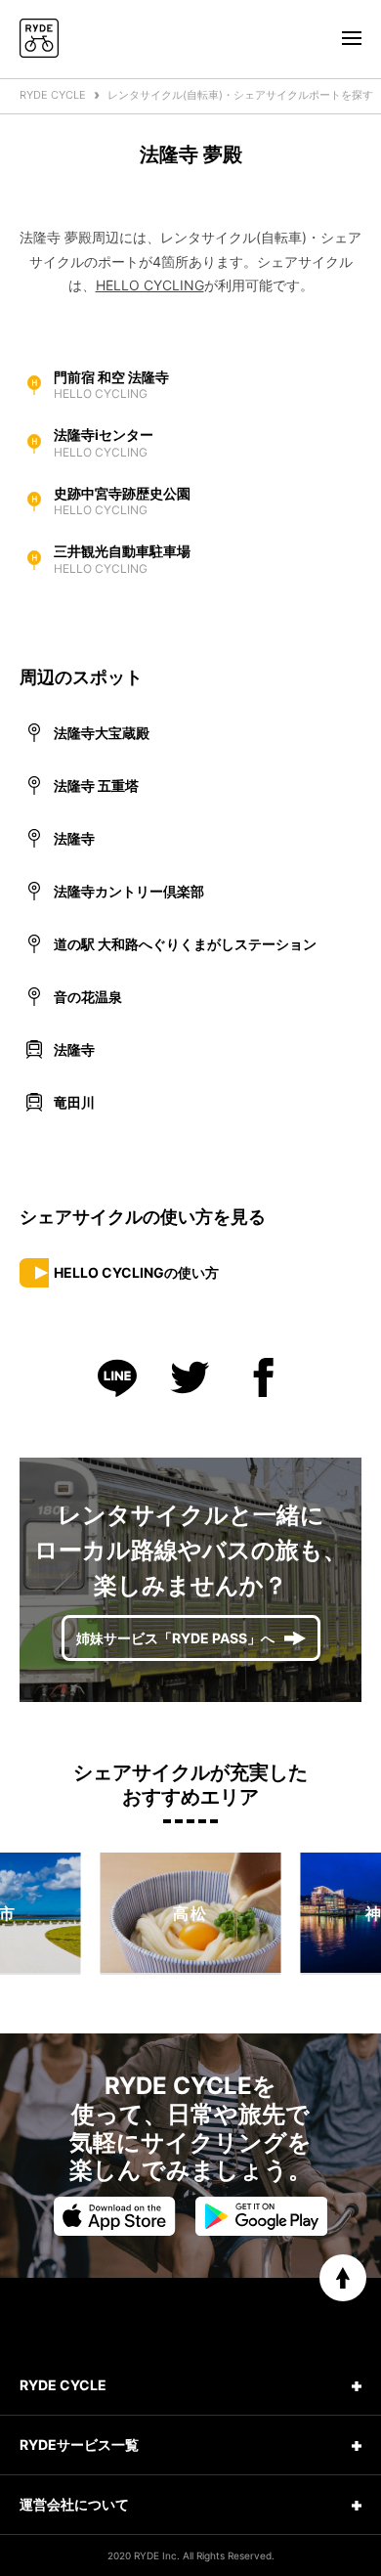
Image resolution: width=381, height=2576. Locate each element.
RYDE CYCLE (53, 95)
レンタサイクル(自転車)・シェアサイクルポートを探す (240, 95)
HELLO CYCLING (150, 285)
